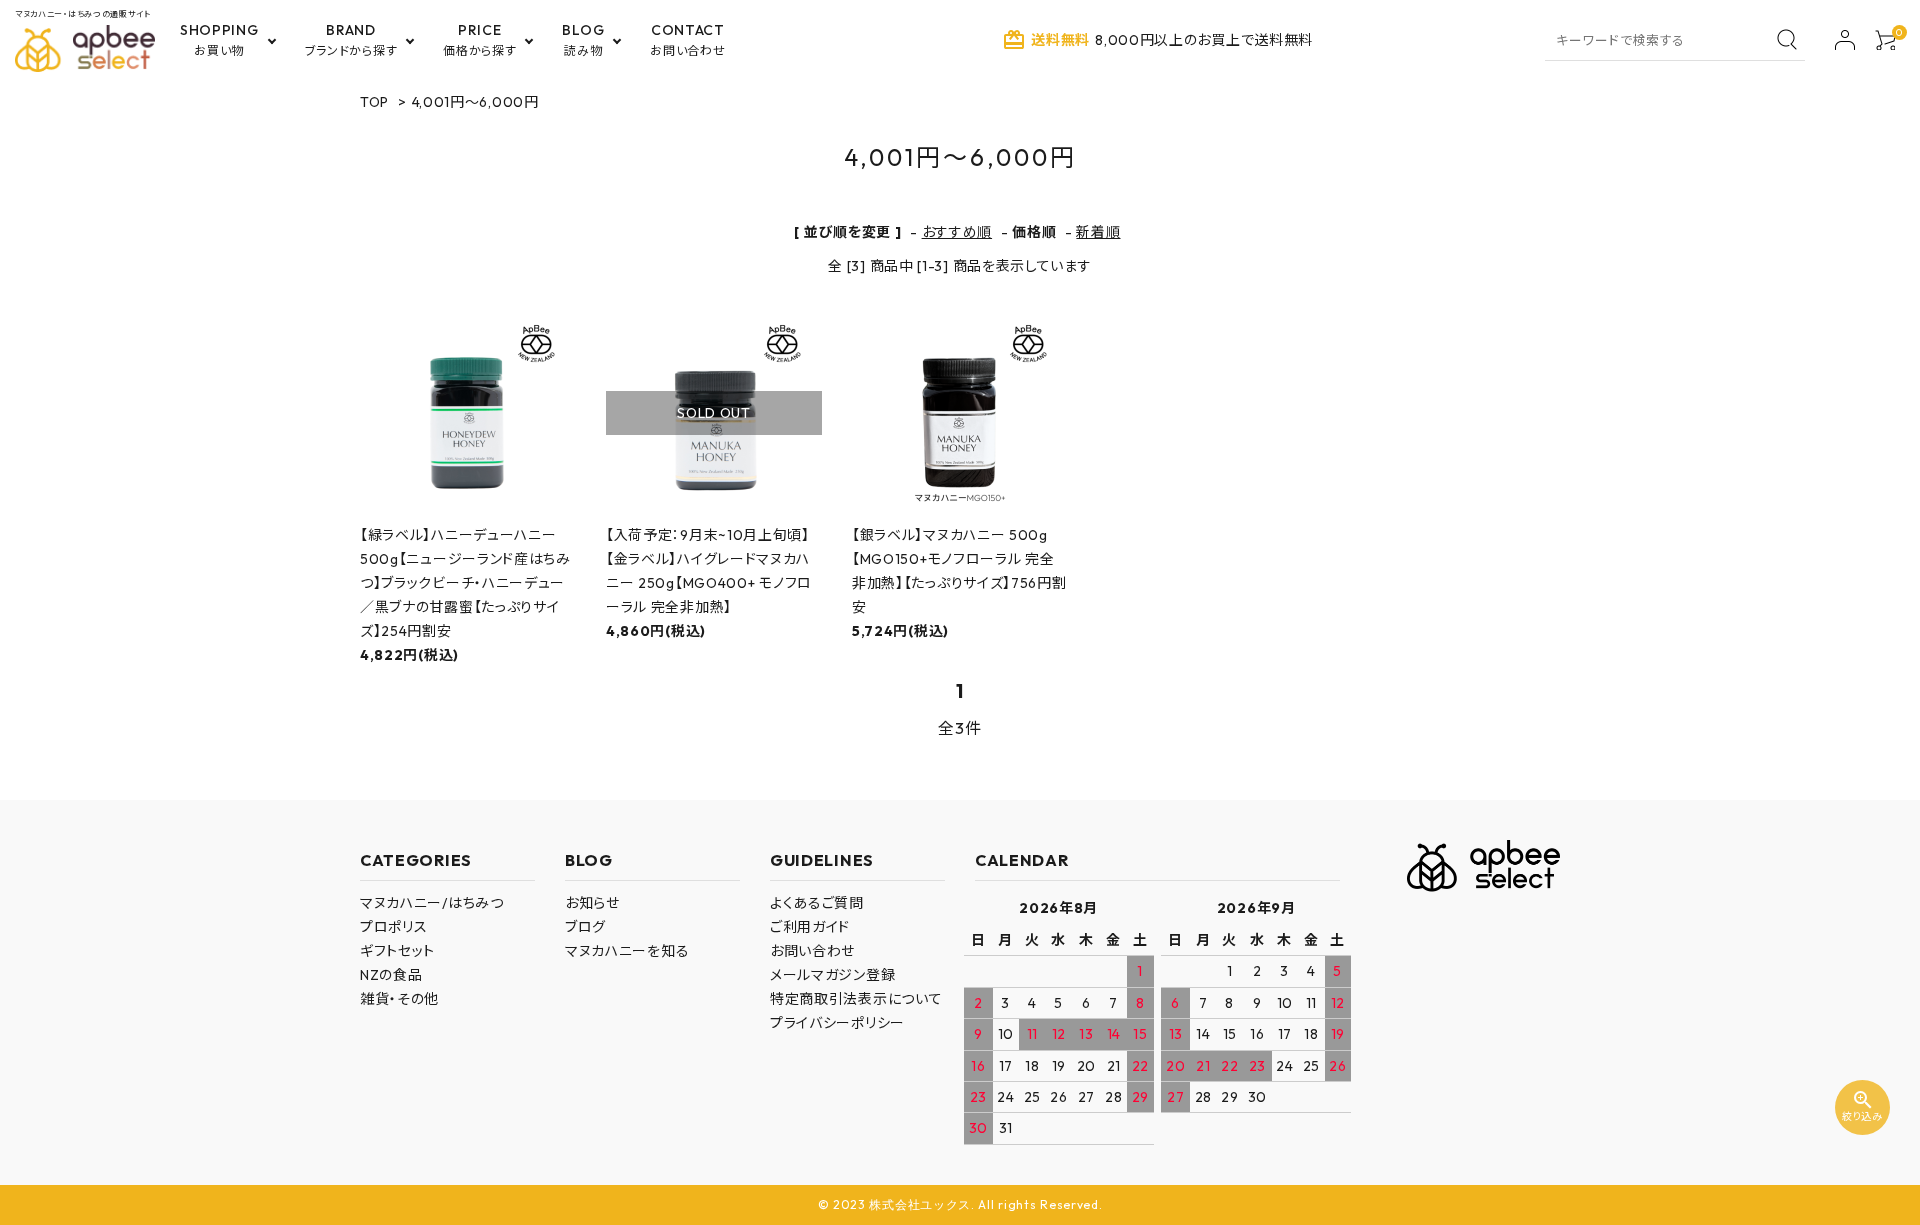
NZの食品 (391, 975)
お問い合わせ (812, 951)
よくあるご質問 (817, 903)
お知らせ (592, 903)
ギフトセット (397, 951)
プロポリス (394, 927)
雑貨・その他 (399, 999)
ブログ (585, 927)
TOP (374, 102)
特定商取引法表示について (856, 999)
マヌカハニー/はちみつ (432, 903)
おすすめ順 (957, 232)
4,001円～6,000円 (475, 102)
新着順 (1098, 232)
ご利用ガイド (810, 927)
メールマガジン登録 (832, 975)
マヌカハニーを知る (627, 951)
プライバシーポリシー (837, 1023)
